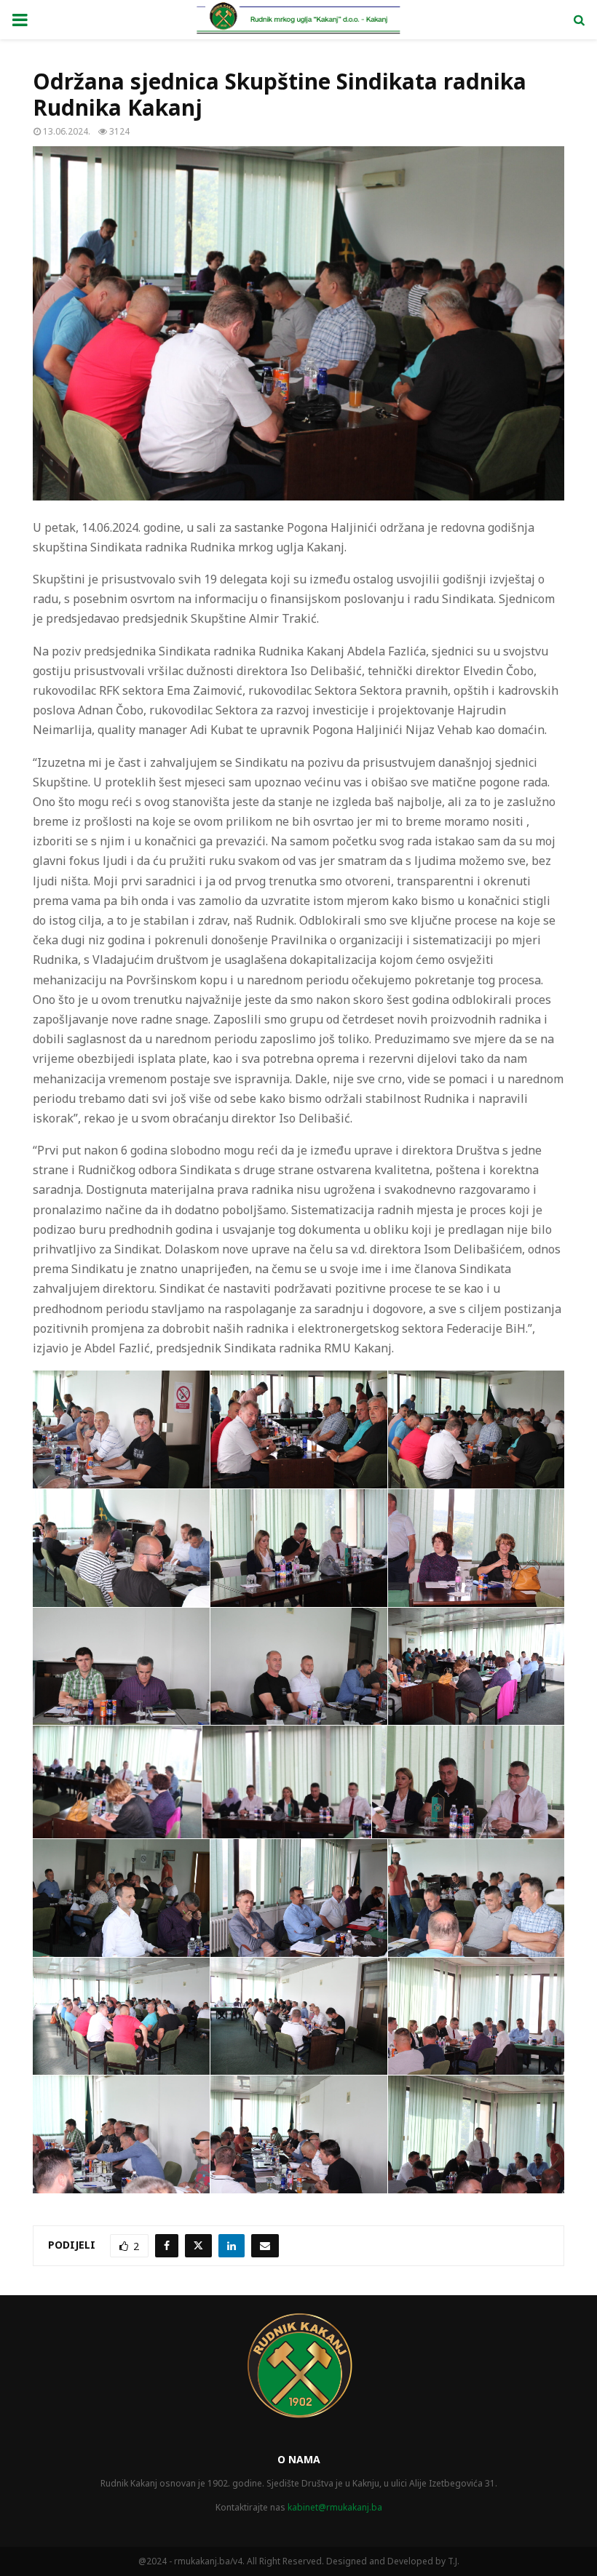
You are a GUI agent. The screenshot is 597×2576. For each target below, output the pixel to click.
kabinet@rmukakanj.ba (335, 2507)
